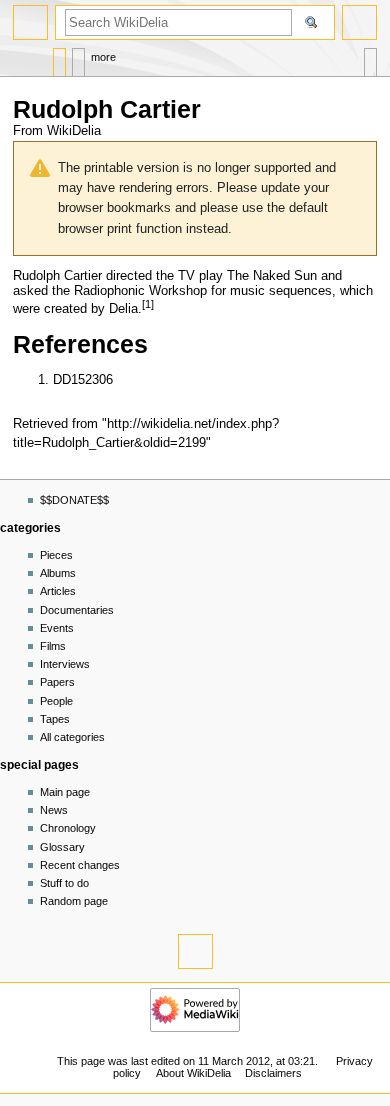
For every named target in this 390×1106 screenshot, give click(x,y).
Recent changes (80, 865)
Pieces (56, 555)
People (56, 701)
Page (59, 57)
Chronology (68, 828)
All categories (72, 737)
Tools (370, 57)
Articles (58, 591)
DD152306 (83, 380)
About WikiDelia (193, 1073)
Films (53, 646)
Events (57, 628)
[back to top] (195, 951)
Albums (58, 573)
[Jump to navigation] (30, 22)
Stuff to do (64, 883)
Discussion (78, 57)
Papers (57, 682)
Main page (65, 792)
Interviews (65, 664)
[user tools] (359, 22)
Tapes (55, 719)
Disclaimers (273, 1073)
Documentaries (77, 610)
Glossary (62, 847)
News (54, 810)
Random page (74, 901)
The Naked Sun (272, 276)
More (103, 57)
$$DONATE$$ (74, 500)
